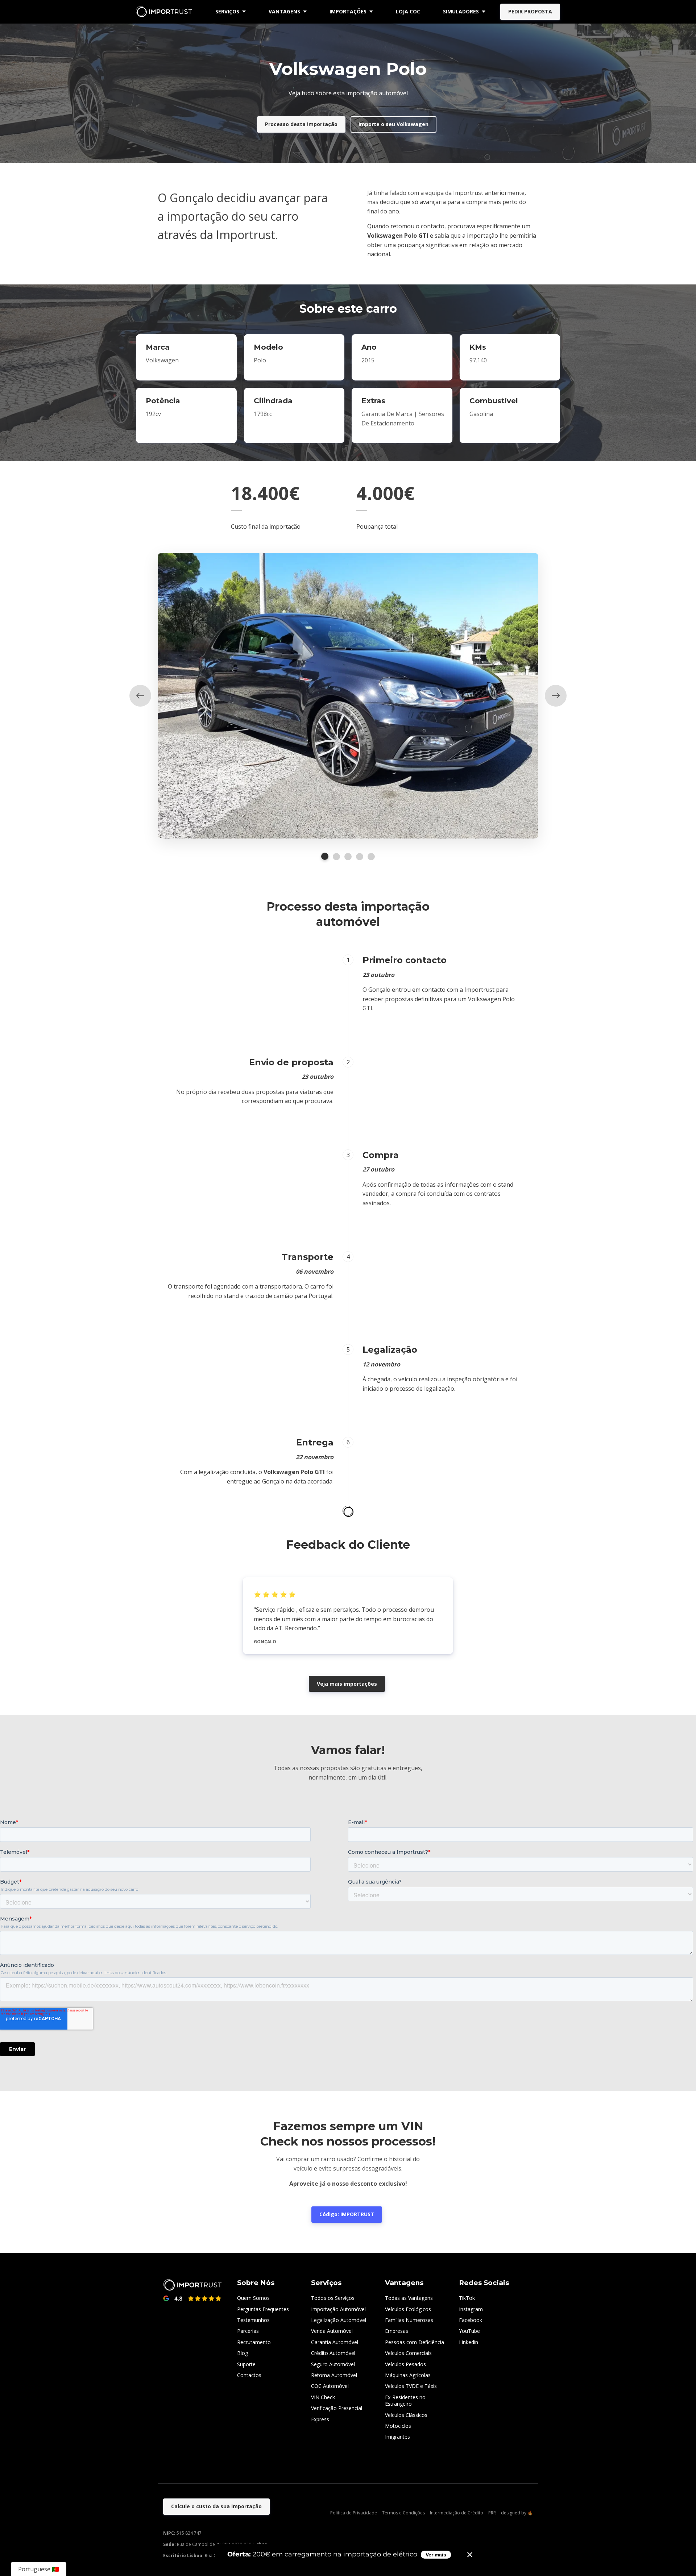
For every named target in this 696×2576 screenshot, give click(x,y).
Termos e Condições (403, 2513)
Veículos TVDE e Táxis (411, 2386)
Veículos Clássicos (406, 2415)
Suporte (246, 2364)
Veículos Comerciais (408, 2353)
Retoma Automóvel (334, 2375)
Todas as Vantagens (409, 2298)
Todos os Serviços (333, 2298)
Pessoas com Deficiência (415, 2342)
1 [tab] (325, 856)
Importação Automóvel (338, 2309)
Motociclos (398, 2426)
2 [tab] (336, 857)
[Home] (166, 12)
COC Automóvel (330, 2386)
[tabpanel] (348, 696)
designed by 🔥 (517, 2513)
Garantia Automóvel (335, 2342)
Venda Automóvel (332, 2331)
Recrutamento (254, 2342)
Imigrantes (397, 2437)
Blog (243, 2353)
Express (320, 2419)
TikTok (467, 2298)
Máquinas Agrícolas (408, 2375)
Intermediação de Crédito (457, 2513)
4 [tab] (360, 857)
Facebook (471, 2320)
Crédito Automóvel (333, 2353)
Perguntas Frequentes (263, 2309)
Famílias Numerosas (409, 2320)
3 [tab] (348, 857)
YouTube (469, 2331)
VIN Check (323, 2397)
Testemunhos (253, 2320)
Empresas (397, 2331)
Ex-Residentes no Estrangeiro (405, 2400)
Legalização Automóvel (339, 2320)
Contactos (249, 2375)
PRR (492, 2513)
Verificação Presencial (337, 2408)
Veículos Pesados (405, 2364)
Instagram (471, 2309)
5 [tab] (371, 857)
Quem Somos (253, 2298)
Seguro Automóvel (333, 2364)
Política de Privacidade (354, 2513)
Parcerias (248, 2331)
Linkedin (469, 2342)
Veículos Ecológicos (408, 2309)
